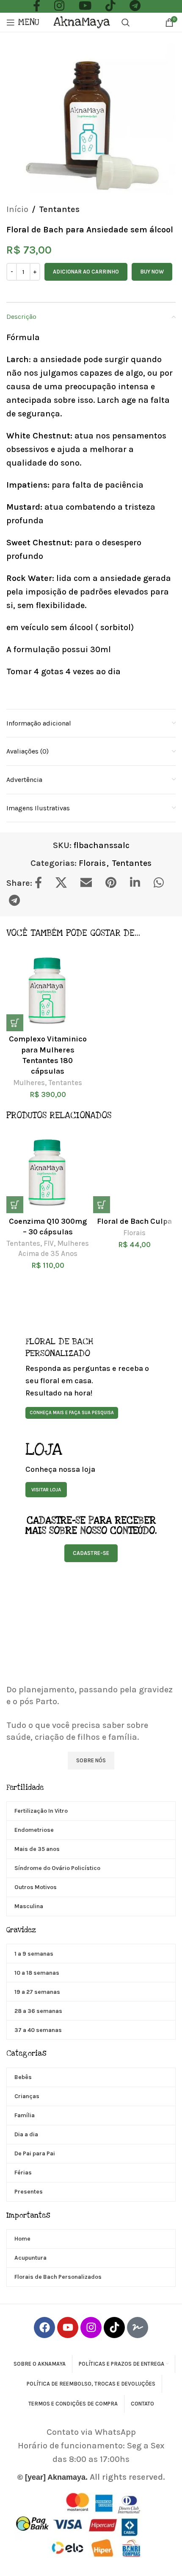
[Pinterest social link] (115, 883)
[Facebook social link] (43, 883)
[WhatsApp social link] (163, 883)
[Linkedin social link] (139, 883)
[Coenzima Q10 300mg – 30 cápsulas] (48, 1172)
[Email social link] (90, 883)
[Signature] (138, 2328)
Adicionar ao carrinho (86, 272)
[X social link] (65, 883)
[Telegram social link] (19, 901)
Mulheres (29, 1083)
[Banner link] (91, 1378)
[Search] (126, 22)
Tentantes (59, 209)
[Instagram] (91, 2328)
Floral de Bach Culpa (134, 1221)
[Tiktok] (114, 2328)
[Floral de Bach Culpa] (134, 1172)
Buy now (152, 272)
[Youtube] (68, 2328)
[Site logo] (83, 21)
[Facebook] (44, 2328)
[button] (15, 1023)
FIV (49, 1243)
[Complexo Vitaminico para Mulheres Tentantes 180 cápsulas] (48, 990)
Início (17, 209)
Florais (92, 863)
